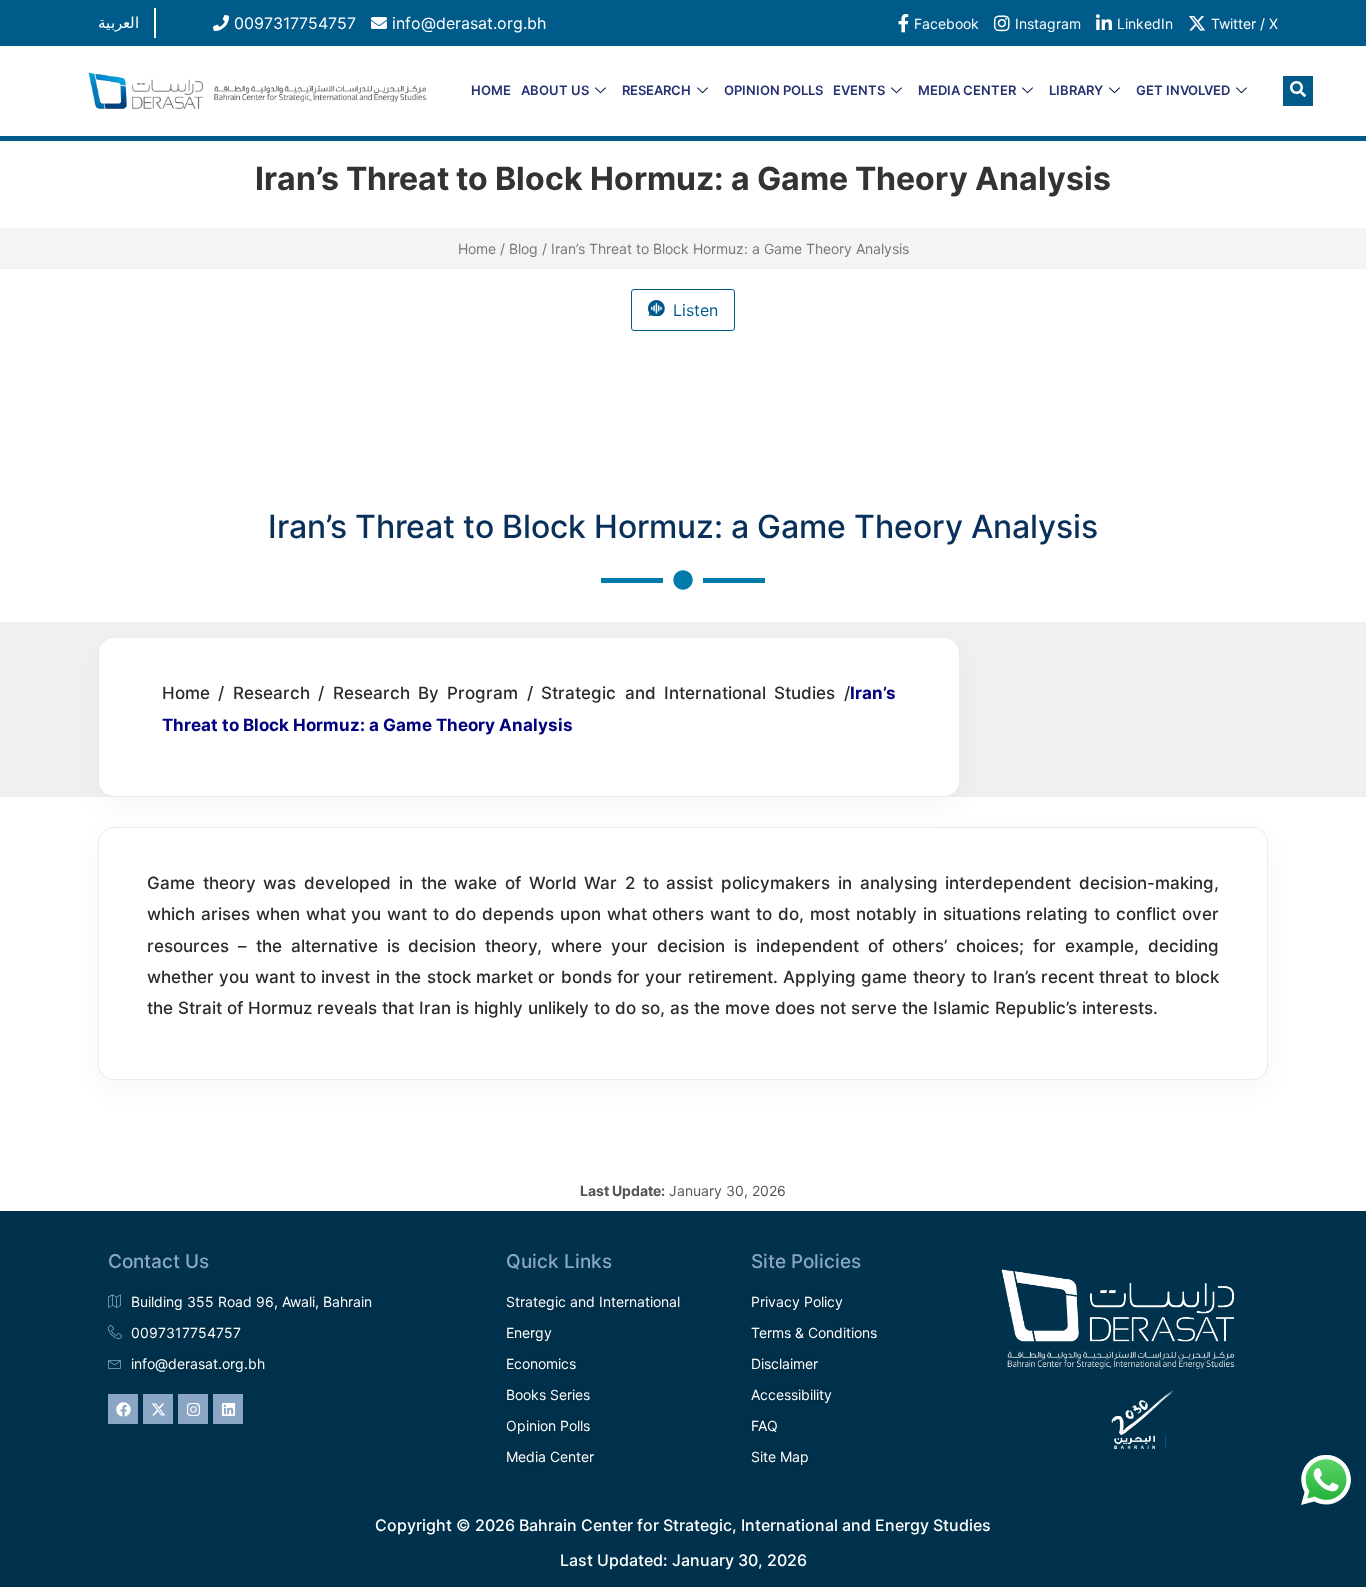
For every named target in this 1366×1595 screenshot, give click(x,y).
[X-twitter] (158, 1409)
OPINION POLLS (773, 90)
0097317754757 (292, 23)
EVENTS (859, 90)
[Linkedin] (228, 1409)
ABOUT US (555, 90)
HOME (491, 90)
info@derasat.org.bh (466, 23)
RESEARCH (656, 90)
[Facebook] (123, 1409)
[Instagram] (193, 1409)
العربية (118, 22)
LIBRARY (1076, 90)
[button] (1298, 91)
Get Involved (1183, 90)
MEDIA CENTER (967, 90)
